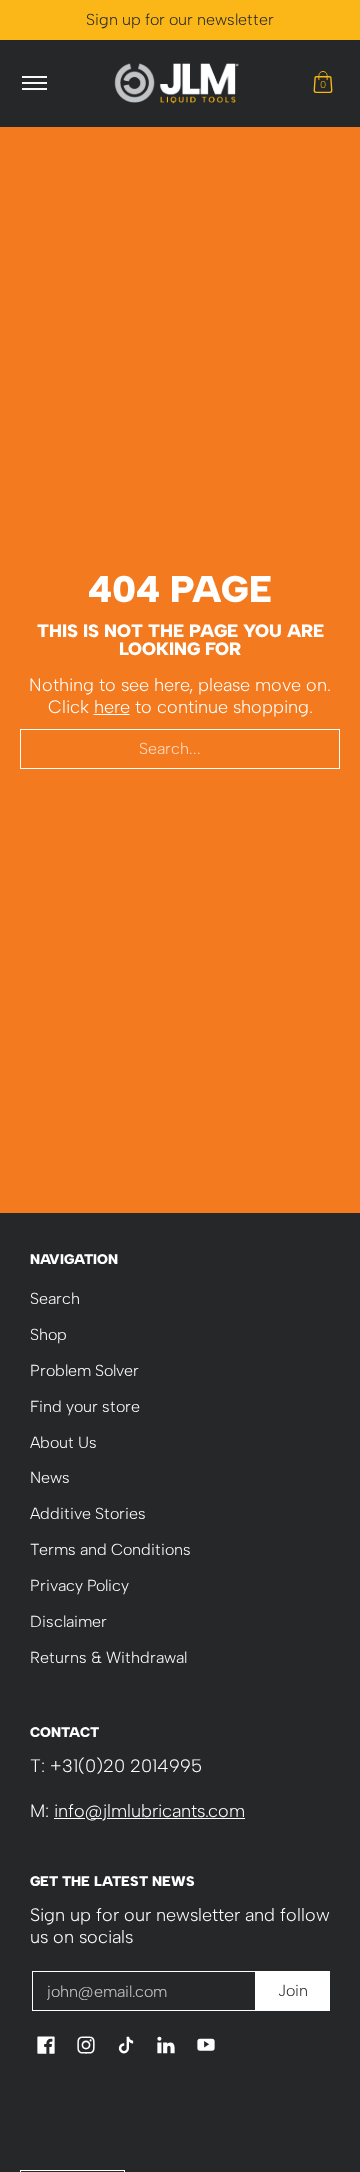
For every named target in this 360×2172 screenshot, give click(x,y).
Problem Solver (84, 1370)
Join (293, 1990)
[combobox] (180, 749)
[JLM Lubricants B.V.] (177, 83)
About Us (63, 1442)
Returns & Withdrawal (108, 1657)
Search (55, 1298)
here (112, 707)
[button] (323, 83)
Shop (48, 1334)
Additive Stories (88, 1513)
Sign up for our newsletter (180, 19)
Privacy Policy (79, 1585)
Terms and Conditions (110, 1549)
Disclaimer (68, 1621)
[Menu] (33, 83)
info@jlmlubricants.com (149, 1811)
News (50, 1477)
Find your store (85, 1406)
